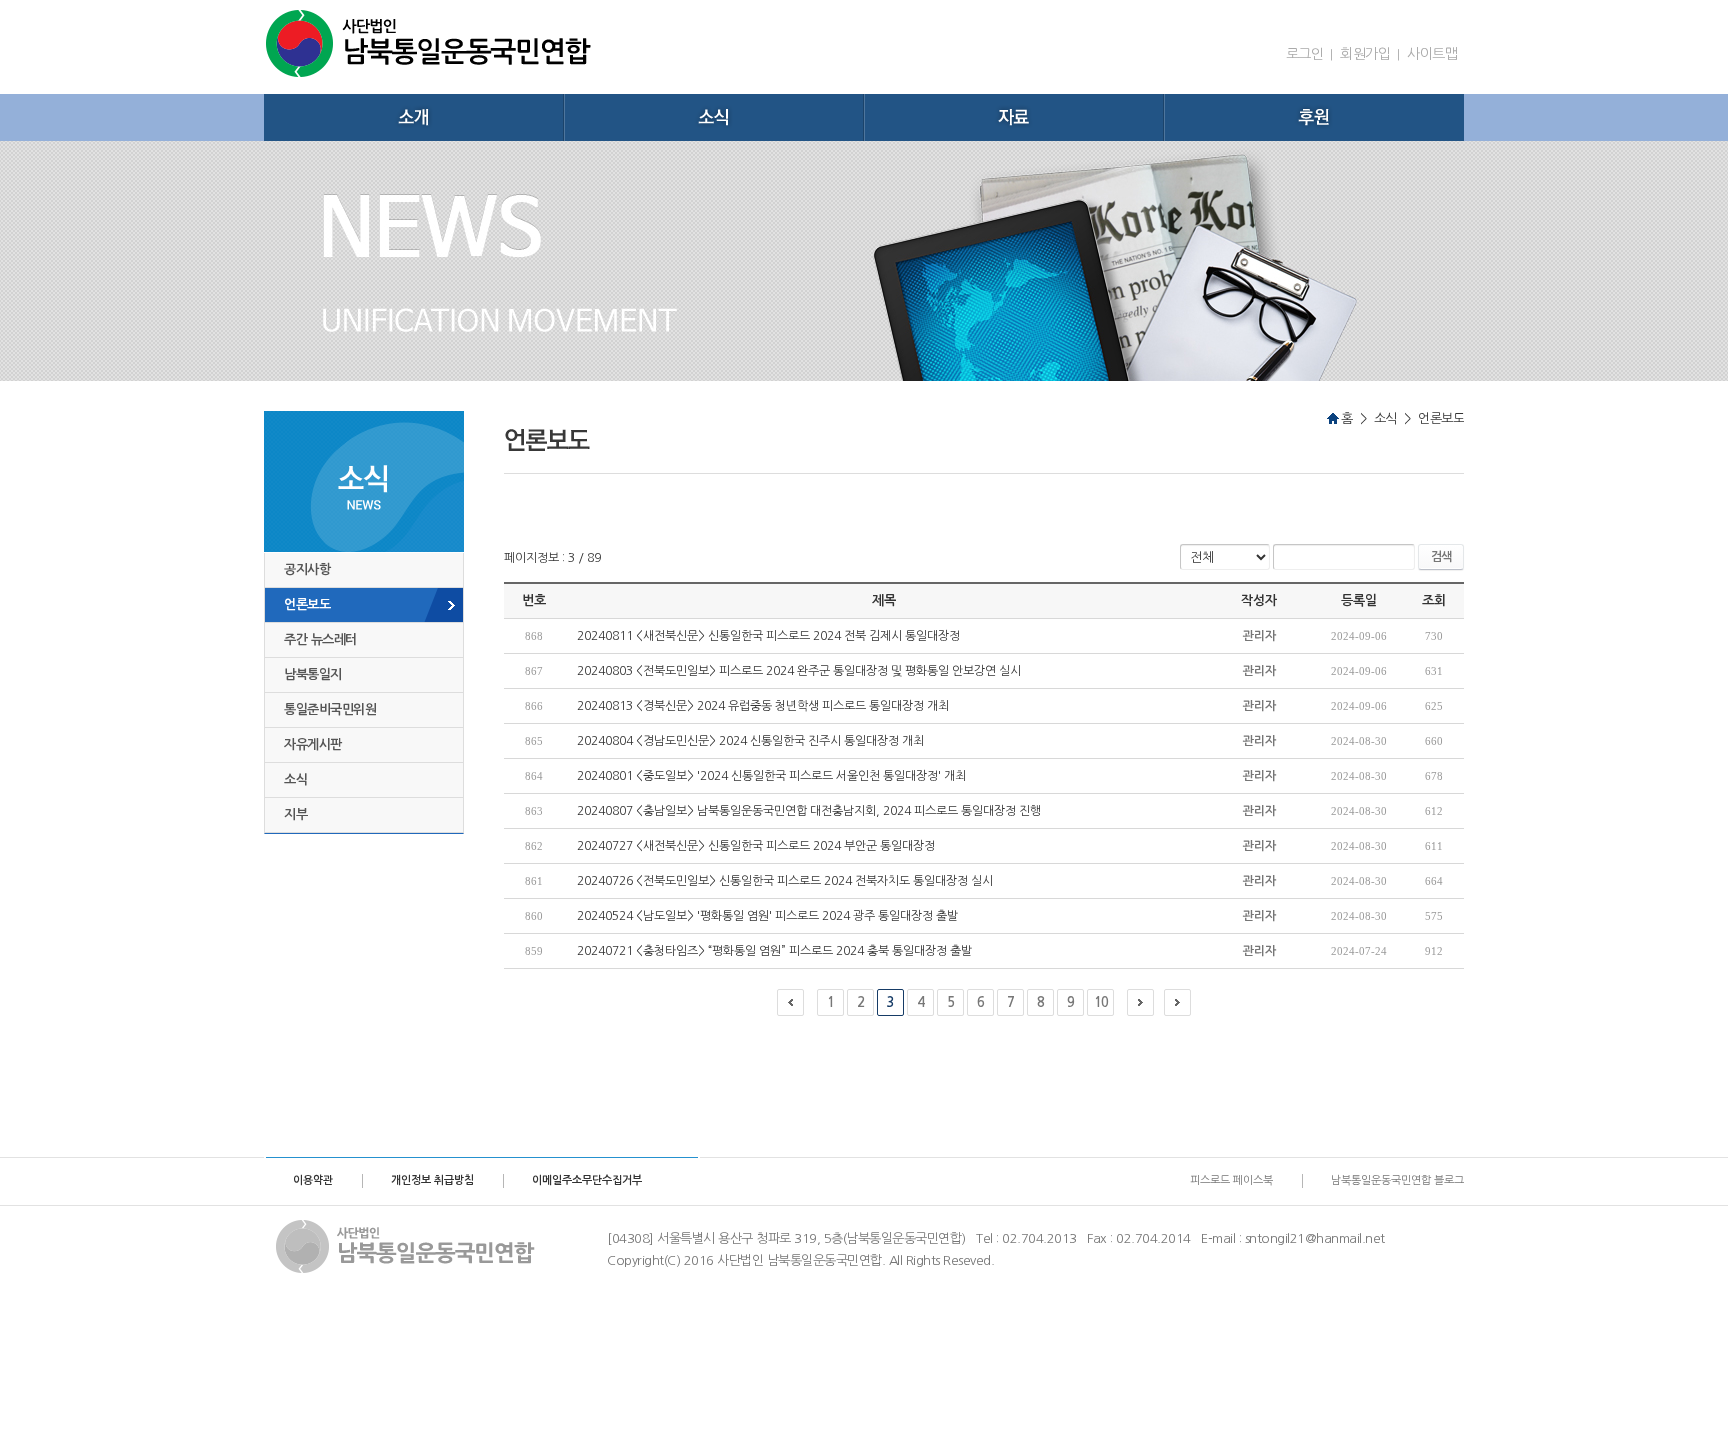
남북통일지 (313, 674)
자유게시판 (313, 744)
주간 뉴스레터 (320, 639)
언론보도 (307, 604)
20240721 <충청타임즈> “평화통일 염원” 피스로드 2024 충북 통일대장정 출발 (774, 951)
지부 (295, 814)
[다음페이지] (1140, 1002)
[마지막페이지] (1177, 1002)
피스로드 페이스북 (1231, 1180)
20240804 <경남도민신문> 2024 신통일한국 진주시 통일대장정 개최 (750, 741)
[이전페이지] (790, 1002)
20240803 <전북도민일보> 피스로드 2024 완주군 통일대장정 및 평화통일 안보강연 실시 (799, 671)
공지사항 (307, 569)
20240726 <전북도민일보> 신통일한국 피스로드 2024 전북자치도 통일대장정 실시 (785, 881)
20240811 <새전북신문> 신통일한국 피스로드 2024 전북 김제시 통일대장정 (768, 636)
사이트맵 (1432, 54)
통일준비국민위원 (330, 709)
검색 (1441, 557)
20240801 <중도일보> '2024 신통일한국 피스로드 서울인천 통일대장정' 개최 (771, 776)
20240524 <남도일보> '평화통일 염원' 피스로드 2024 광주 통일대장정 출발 (767, 916)
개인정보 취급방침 (432, 1180)
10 (1101, 1002)
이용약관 (313, 1180)
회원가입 (1365, 54)
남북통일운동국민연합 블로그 (1397, 1180)
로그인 (1305, 54)
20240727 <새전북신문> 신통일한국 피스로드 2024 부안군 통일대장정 (756, 846)
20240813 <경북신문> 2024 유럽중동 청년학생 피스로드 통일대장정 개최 (763, 706)
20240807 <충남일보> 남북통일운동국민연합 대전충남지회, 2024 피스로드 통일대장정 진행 (809, 811)
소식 (295, 779)
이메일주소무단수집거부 (587, 1180)
